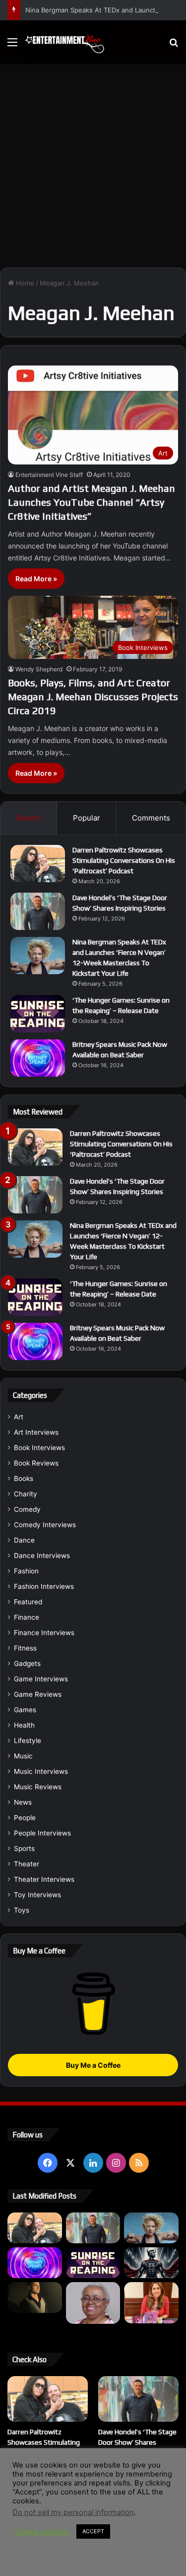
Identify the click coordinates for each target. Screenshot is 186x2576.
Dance (24, 1540)
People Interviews (42, 1833)
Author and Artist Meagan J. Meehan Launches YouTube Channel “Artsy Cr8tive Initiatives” (92, 502)
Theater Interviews (44, 1879)
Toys (22, 1910)
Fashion (26, 1571)
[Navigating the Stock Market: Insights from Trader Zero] (151, 2263)
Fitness (25, 1648)
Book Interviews (39, 1448)
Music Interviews (41, 1771)
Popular (87, 818)
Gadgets (27, 1663)
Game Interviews (41, 1679)
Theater (27, 1864)
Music (23, 1756)
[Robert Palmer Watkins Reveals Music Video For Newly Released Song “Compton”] (35, 2298)
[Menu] (12, 46)
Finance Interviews (44, 1633)
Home (24, 283)
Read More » (36, 579)
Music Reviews (38, 1787)
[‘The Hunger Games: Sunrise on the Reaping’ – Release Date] (38, 1014)
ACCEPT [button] (93, 2531)
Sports (24, 1848)
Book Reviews (36, 1463)
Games (25, 1710)
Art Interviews (36, 1432)
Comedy (27, 1509)
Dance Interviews (42, 1556)
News (23, 1802)
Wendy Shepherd (39, 669)
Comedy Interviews (45, 1525)
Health (24, 1725)
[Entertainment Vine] (64, 42)
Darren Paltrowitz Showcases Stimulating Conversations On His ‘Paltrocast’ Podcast (124, 860)
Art (19, 1417)
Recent (29, 818)
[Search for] (174, 46)
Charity (26, 1494)
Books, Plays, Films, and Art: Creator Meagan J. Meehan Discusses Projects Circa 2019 (93, 696)
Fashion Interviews (44, 1586)
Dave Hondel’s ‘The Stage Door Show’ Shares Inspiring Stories (137, 2442)
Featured (28, 1602)
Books (24, 1478)
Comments (151, 818)
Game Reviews (38, 1694)
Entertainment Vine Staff (49, 475)
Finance (27, 1617)
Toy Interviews (37, 1895)
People (25, 1818)
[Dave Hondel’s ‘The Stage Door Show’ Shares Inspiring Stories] (38, 911)
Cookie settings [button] (42, 2532)
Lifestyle (28, 1741)
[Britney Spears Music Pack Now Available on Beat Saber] (38, 1058)
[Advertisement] (93, 162)
